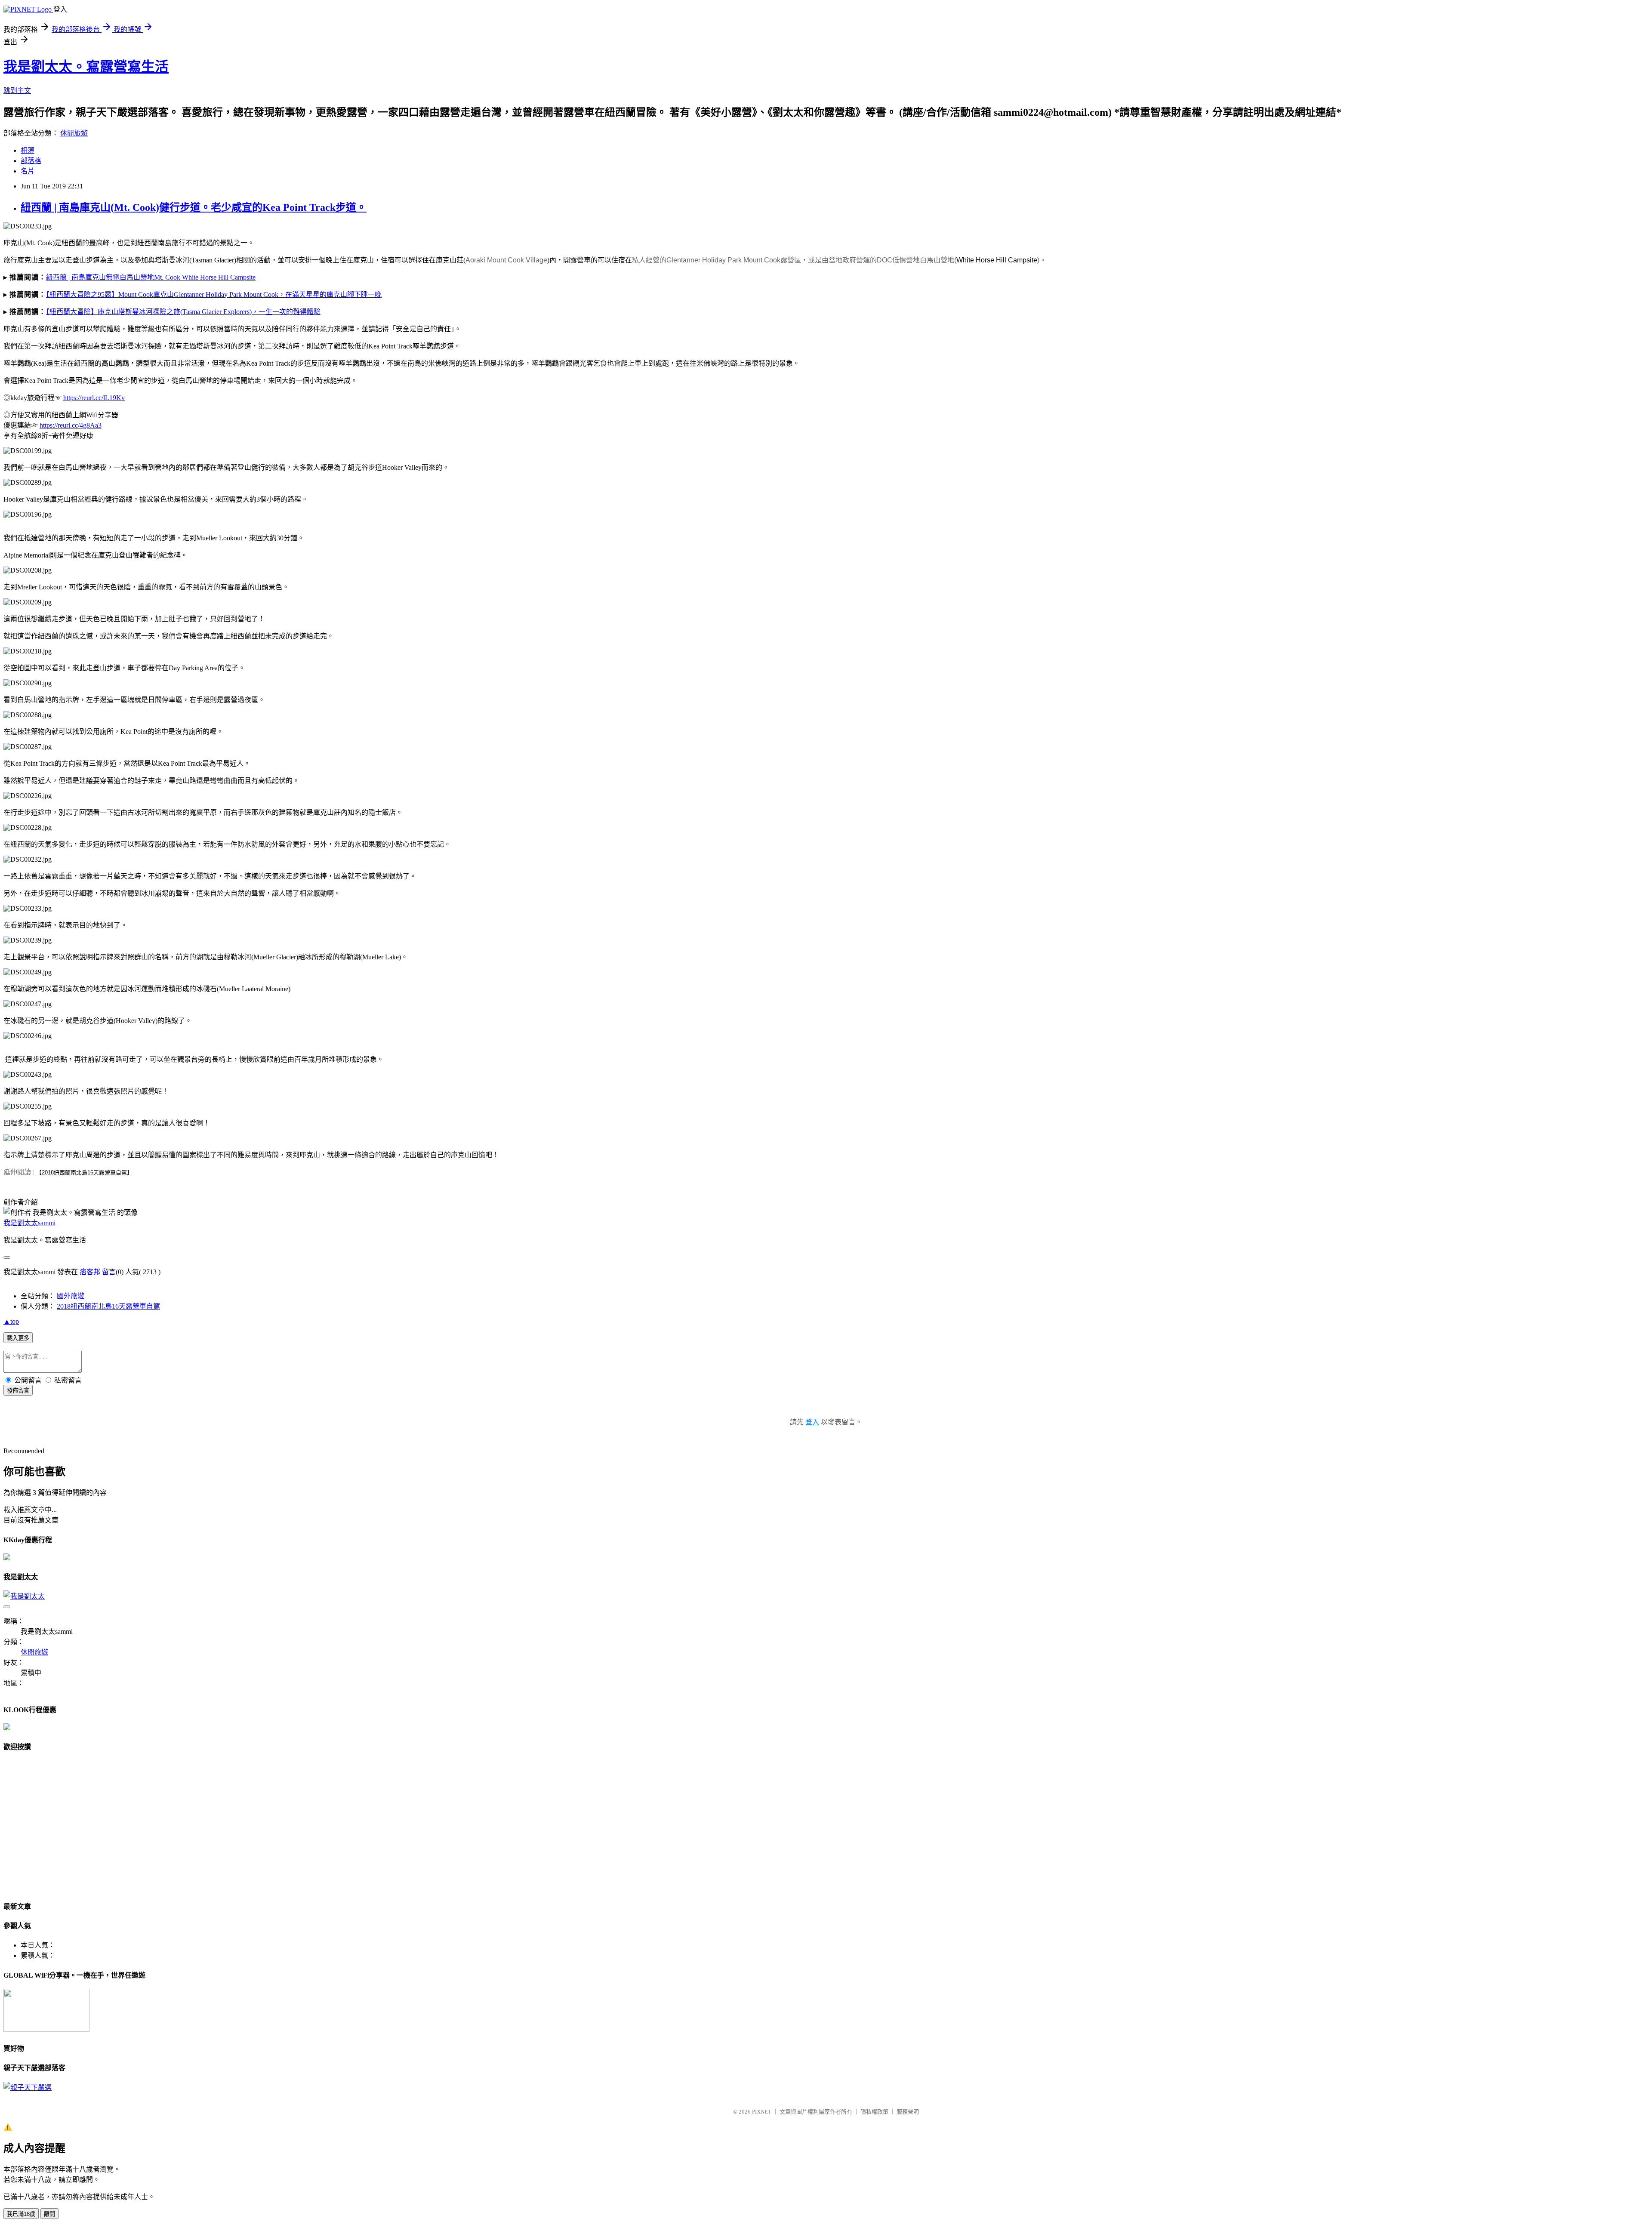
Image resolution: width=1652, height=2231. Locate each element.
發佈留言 (18, 1391)
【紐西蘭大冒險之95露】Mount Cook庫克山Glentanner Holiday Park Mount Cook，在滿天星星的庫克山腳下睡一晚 (214, 294)
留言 (109, 1272)
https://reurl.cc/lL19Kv (94, 398)
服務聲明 (908, 2112)
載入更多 (18, 1338)
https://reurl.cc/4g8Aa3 (71, 425)
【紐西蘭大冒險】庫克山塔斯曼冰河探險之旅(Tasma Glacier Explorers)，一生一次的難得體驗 (183, 312)
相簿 (28, 150)
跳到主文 (17, 91)
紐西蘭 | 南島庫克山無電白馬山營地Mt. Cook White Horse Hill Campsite (151, 277)
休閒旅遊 (74, 133)
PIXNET (762, 2112)
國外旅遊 (71, 1296)
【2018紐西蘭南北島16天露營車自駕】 (84, 1173)
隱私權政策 (874, 2112)
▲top (11, 1321)
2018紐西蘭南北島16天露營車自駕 (108, 1306)
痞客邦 (90, 1272)
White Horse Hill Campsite (997, 260)
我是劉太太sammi (29, 1223)
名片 (28, 171)
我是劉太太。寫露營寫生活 (86, 67)
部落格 (31, 161)
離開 (49, 2214)
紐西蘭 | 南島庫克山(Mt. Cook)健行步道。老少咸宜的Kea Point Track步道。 (194, 207)
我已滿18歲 (21, 2214)
